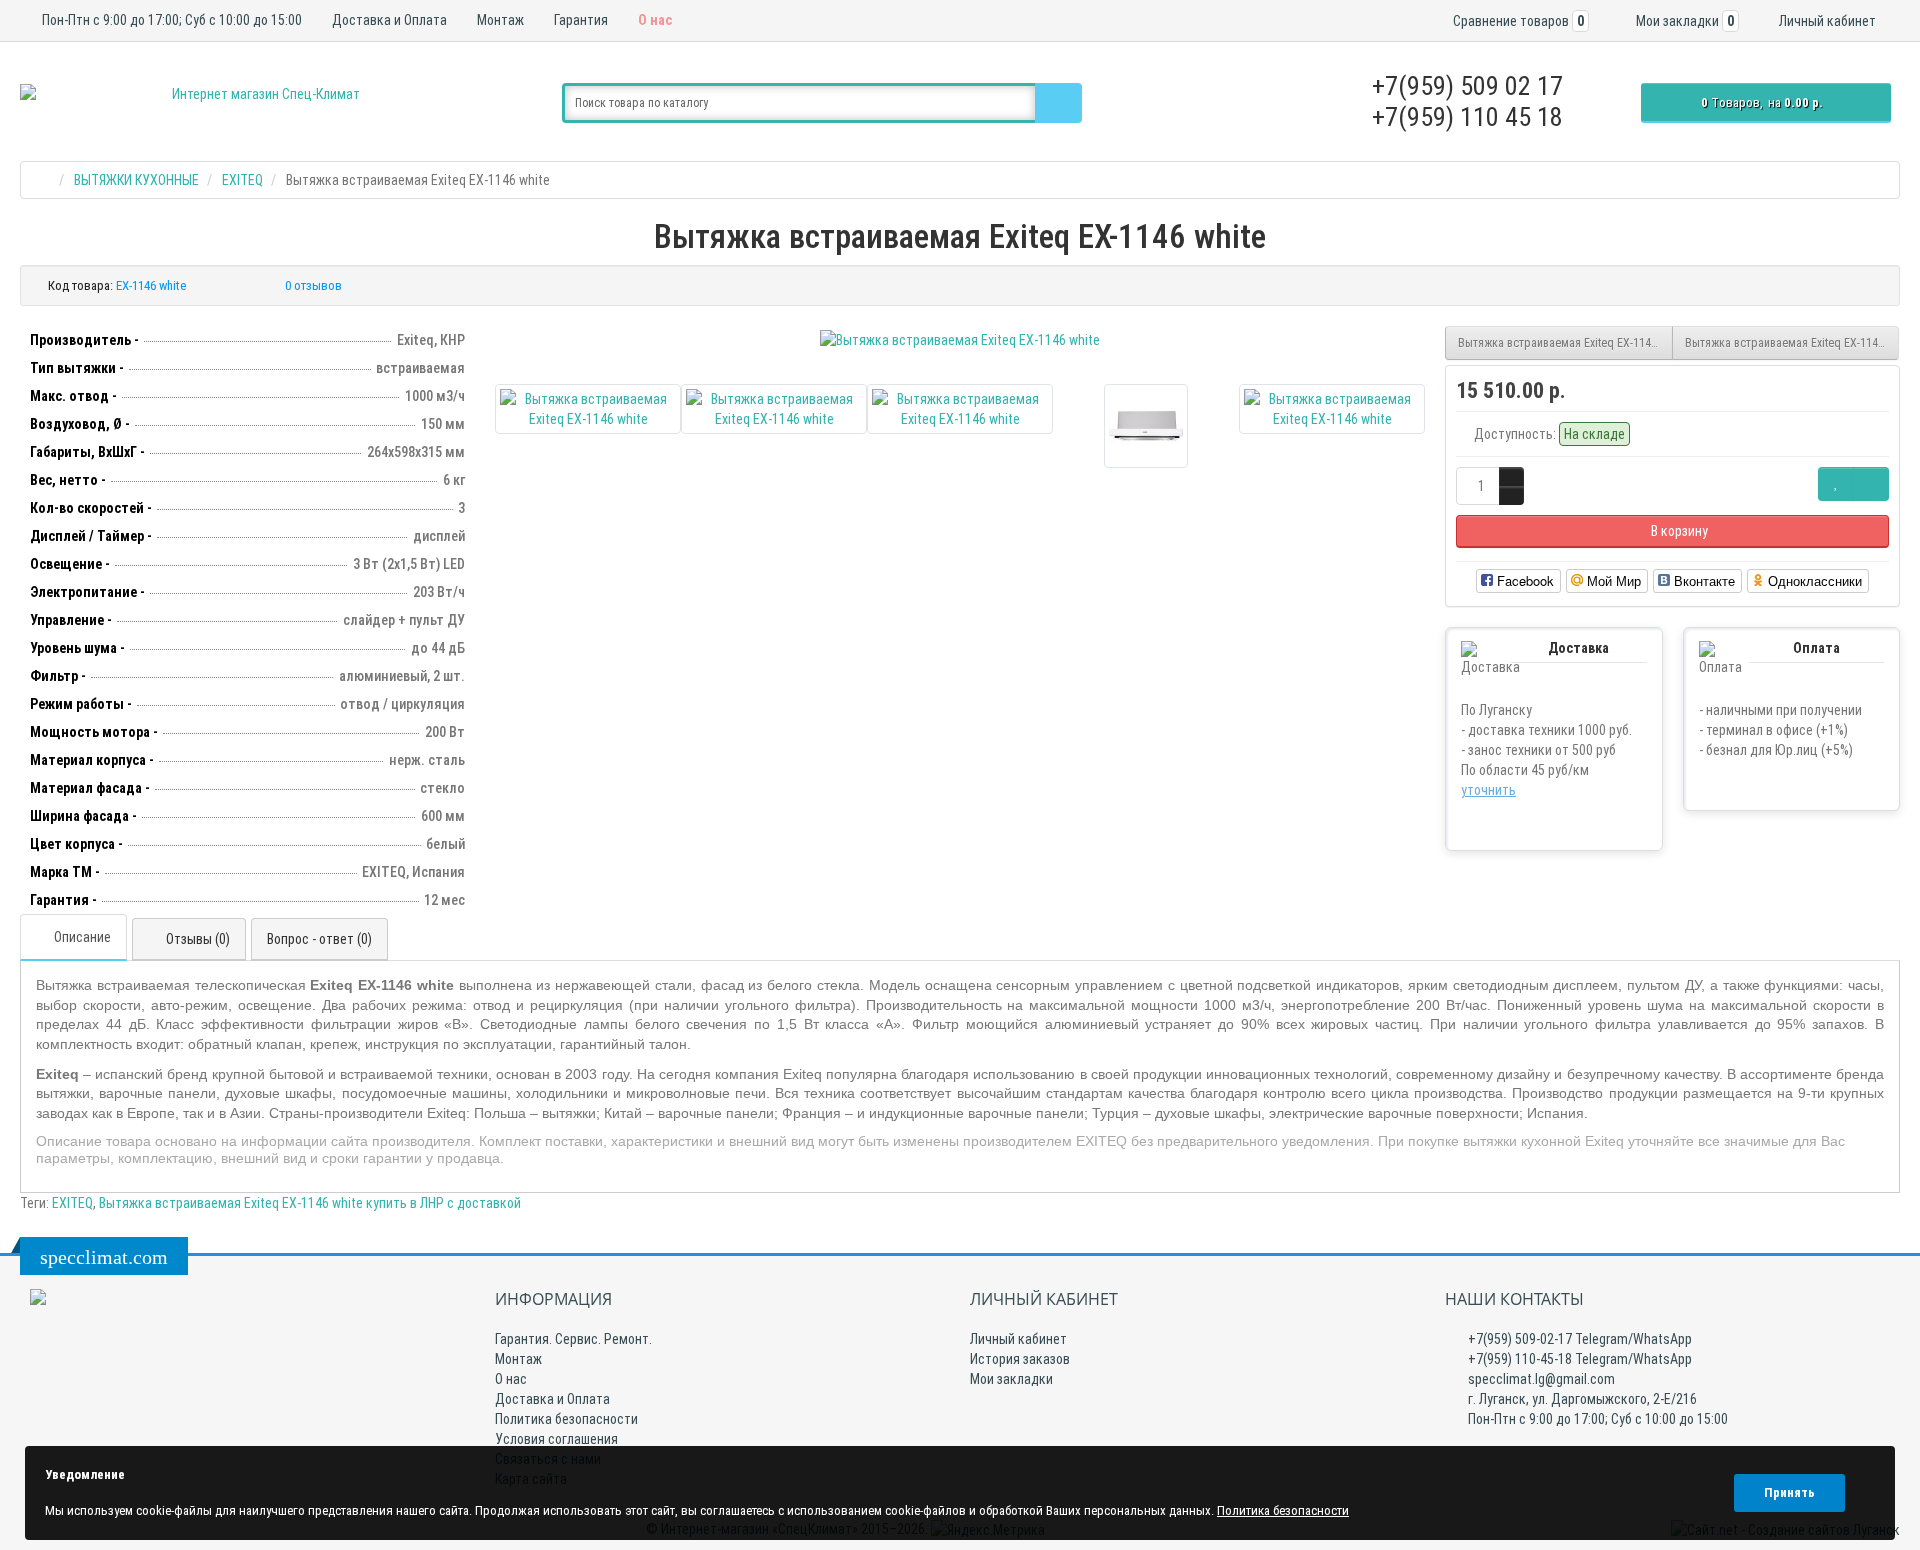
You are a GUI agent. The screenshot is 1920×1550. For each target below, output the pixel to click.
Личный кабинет (1018, 1339)
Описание (82, 937)
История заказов (1020, 1359)
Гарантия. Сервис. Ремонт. (573, 1339)
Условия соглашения (556, 1439)
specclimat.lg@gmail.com (1540, 1379)
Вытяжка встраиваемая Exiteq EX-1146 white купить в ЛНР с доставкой (310, 1203)
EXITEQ (72, 1203)
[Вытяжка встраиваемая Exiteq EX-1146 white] (960, 340)
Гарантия (579, 20)
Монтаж (499, 20)
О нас (653, 20)
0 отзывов (313, 285)
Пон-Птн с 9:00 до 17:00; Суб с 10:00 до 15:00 (170, 20)
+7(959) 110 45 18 (1467, 117)
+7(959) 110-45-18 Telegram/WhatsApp (1578, 1359)
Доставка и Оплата (388, 20)
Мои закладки (1011, 1379)
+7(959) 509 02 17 (1467, 86)
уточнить (1488, 790)
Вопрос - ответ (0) (319, 939)
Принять (1789, 1492)
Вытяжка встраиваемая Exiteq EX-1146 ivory (1792, 343)
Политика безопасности (566, 1419)
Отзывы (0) (198, 939)
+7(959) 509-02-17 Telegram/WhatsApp (1578, 1339)
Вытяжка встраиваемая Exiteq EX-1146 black (1565, 343)
